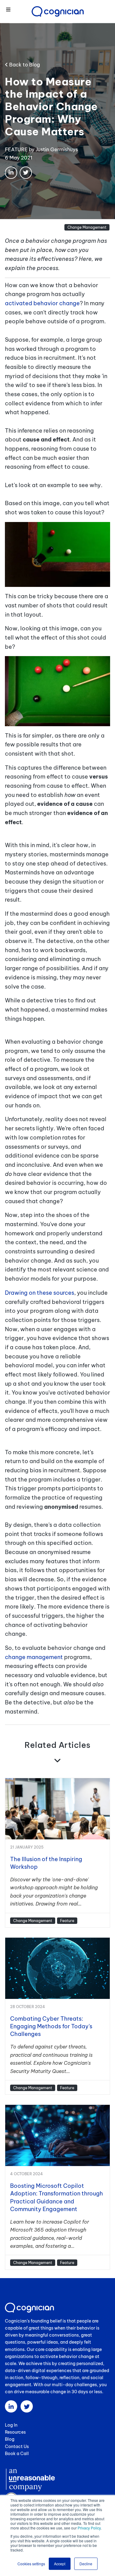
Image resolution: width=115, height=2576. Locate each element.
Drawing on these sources (40, 1293)
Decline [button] (86, 2564)
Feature (67, 1921)
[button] (8, 10)
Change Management (87, 227)
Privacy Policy (89, 2528)
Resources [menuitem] (15, 2432)
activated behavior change (42, 303)
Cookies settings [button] (31, 2564)
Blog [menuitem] (10, 2439)
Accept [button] (60, 2564)
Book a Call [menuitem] (17, 2454)
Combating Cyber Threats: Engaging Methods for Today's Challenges (51, 2026)
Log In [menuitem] (11, 2425)
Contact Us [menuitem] (17, 2446)
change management (34, 1657)
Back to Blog (24, 65)
